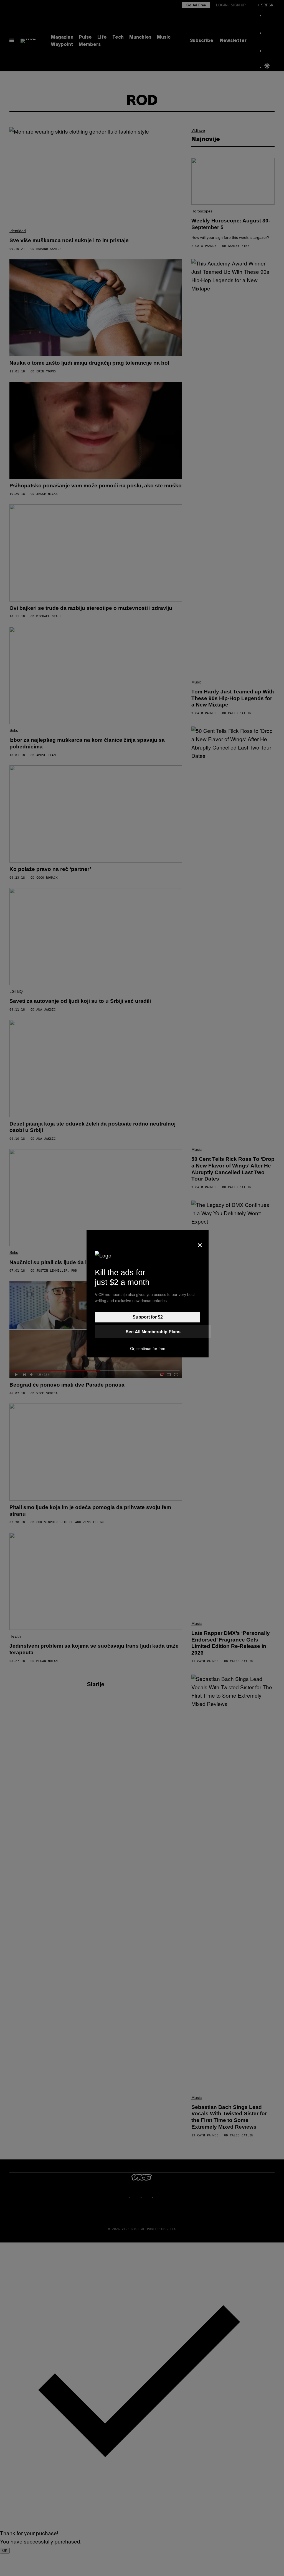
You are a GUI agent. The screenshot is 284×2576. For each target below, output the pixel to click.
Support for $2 (148, 1317)
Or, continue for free (148, 1349)
